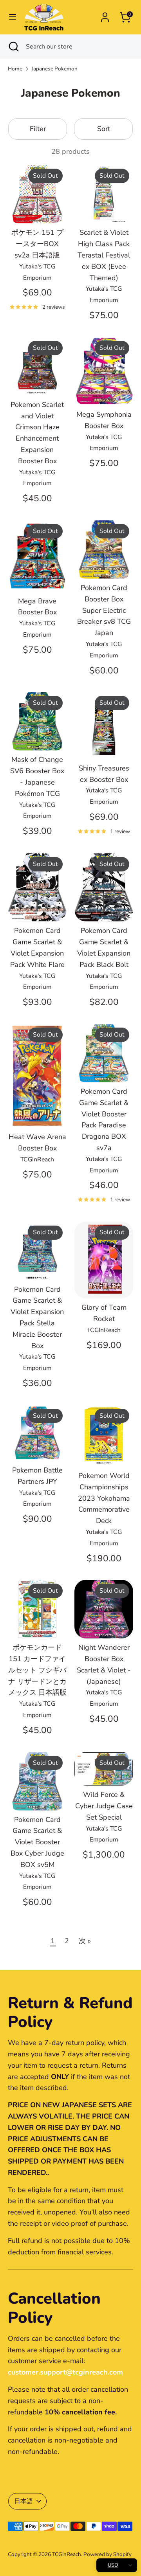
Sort (104, 129)
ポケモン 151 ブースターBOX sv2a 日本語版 (37, 244)
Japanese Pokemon (55, 69)
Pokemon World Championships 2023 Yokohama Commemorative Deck (104, 1498)
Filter (38, 129)
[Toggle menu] (13, 17)
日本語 (23, 2501)
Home (15, 69)
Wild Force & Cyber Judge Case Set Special (104, 1806)
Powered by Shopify (108, 2554)
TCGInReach (67, 2554)
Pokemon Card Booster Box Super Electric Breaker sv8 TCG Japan (104, 610)
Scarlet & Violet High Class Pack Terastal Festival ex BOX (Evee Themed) (104, 255)
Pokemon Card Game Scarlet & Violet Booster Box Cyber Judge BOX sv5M (37, 1842)
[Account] (105, 15)
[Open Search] (13, 47)
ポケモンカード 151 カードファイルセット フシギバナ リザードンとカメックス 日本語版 (37, 1670)
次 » (85, 1941)
